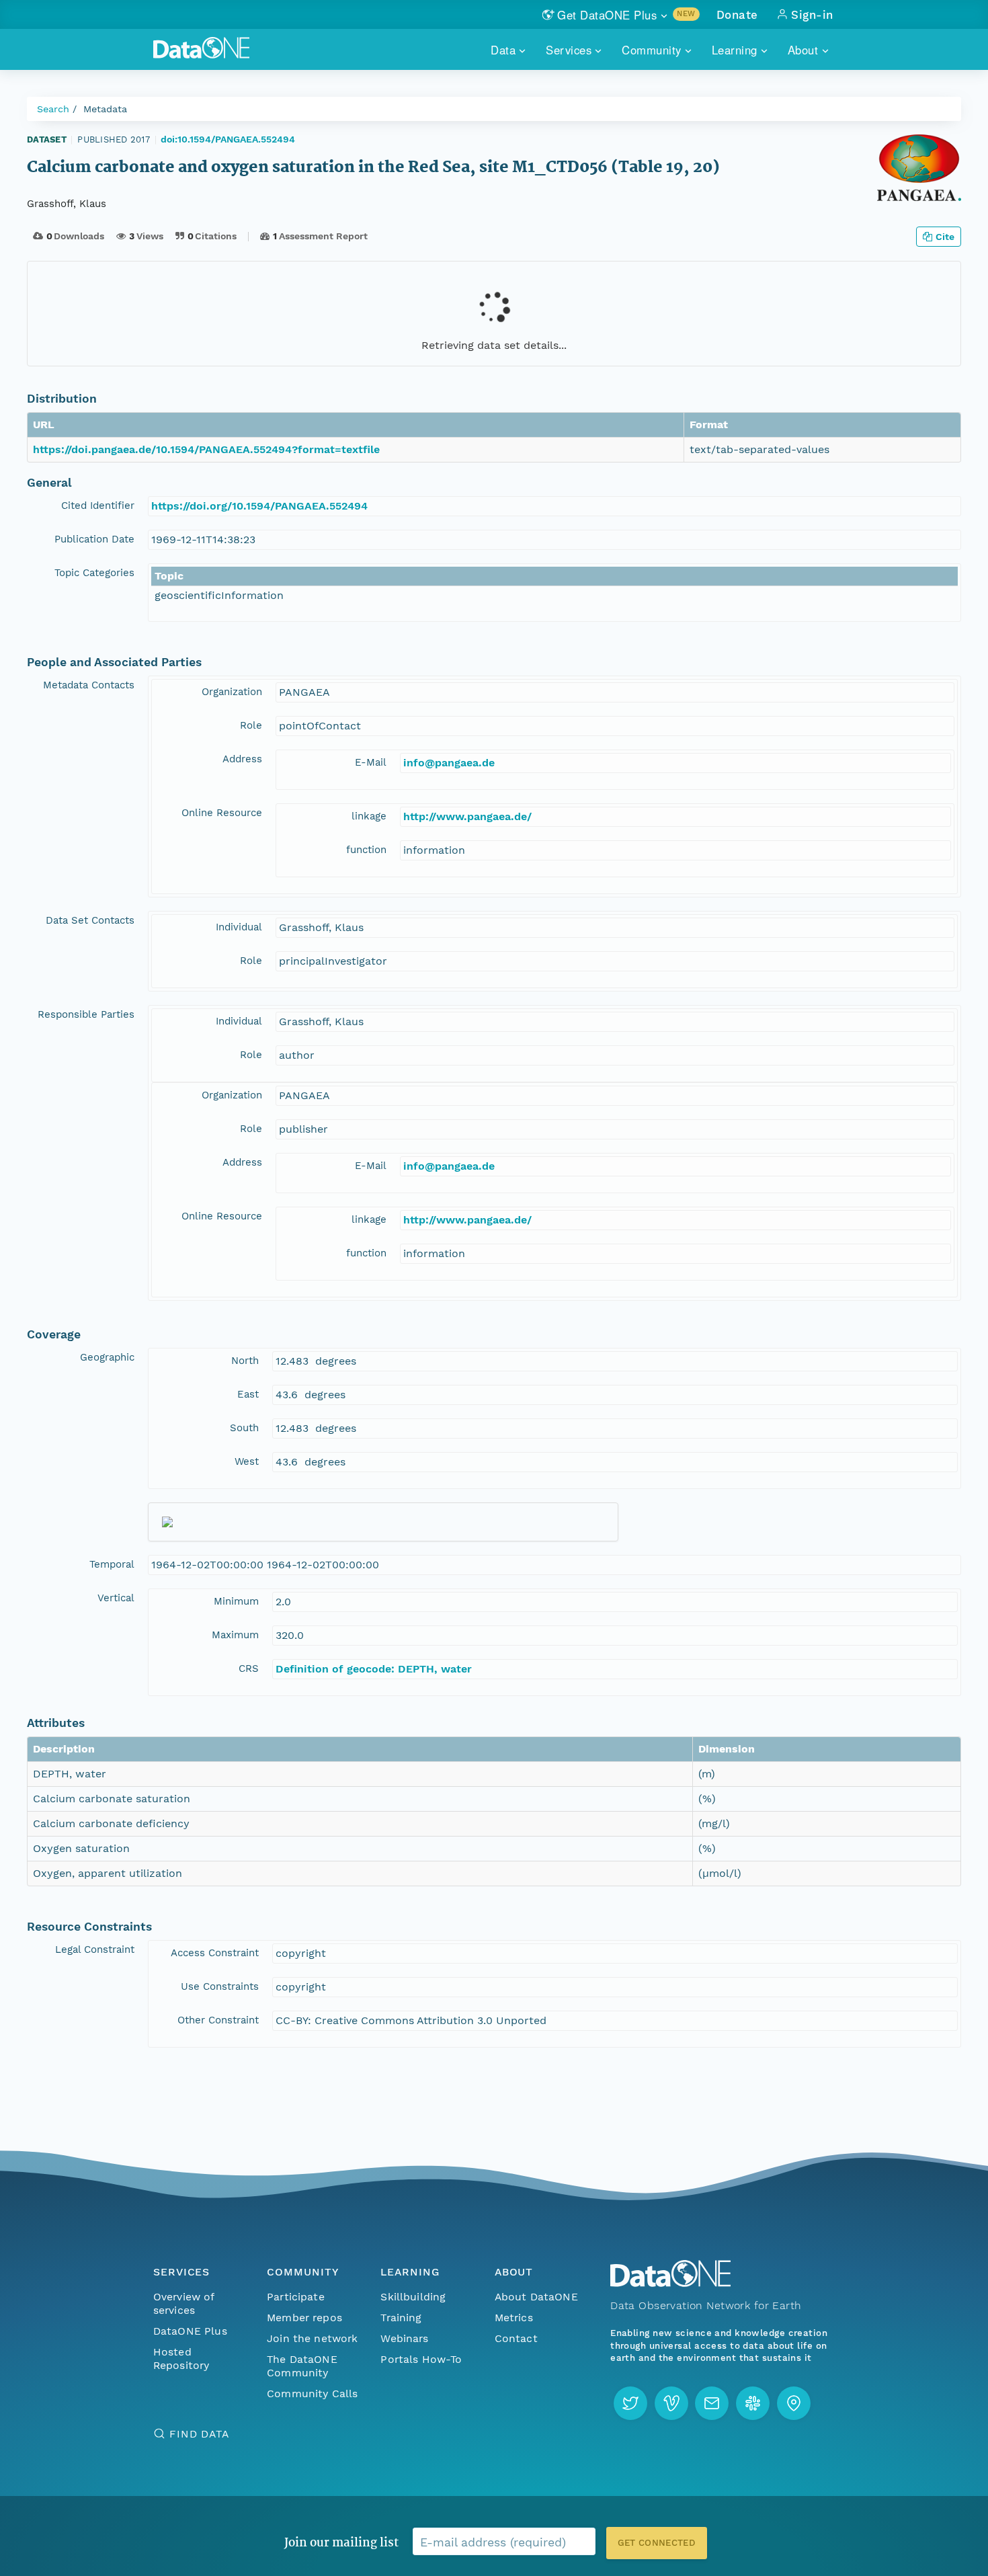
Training (401, 2318)
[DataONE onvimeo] (671, 2403)
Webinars (404, 2338)
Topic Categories (94, 573)
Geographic (107, 1357)
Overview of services (184, 2303)
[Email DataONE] (712, 2403)
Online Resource (222, 813)
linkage (369, 816)
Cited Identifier (98, 506)
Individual (239, 927)
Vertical (116, 1598)
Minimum (236, 1601)
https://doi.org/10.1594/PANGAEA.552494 (259, 506)
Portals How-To (421, 2359)
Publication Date (94, 539)
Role (251, 725)
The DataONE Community (302, 2366)
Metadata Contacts (89, 685)
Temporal (112, 1564)
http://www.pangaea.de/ (467, 816)
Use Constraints (220, 1986)
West (247, 1461)
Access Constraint (215, 1953)
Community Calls (312, 2393)
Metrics (514, 2318)
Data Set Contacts (90, 920)
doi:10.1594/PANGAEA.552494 (228, 139)
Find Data (199, 2434)
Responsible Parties (86, 1014)
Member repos (304, 2318)
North (245, 1361)
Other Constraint (218, 2020)
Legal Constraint (95, 1949)
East (248, 1394)
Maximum (235, 1635)
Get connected (657, 2543)
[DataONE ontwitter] (630, 2403)
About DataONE (536, 2297)
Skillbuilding (413, 2297)
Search (53, 109)
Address (242, 759)
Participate (296, 2297)
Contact (516, 2338)
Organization (232, 692)
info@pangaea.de (449, 763)
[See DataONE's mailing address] (794, 2403)
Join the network (313, 2338)
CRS (249, 1668)
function (366, 850)
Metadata (105, 109)
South (244, 1428)
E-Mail (371, 762)
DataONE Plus (190, 2331)
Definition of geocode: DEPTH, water (374, 1669)
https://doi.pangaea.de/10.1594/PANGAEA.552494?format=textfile (206, 449)
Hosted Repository (181, 2359)
